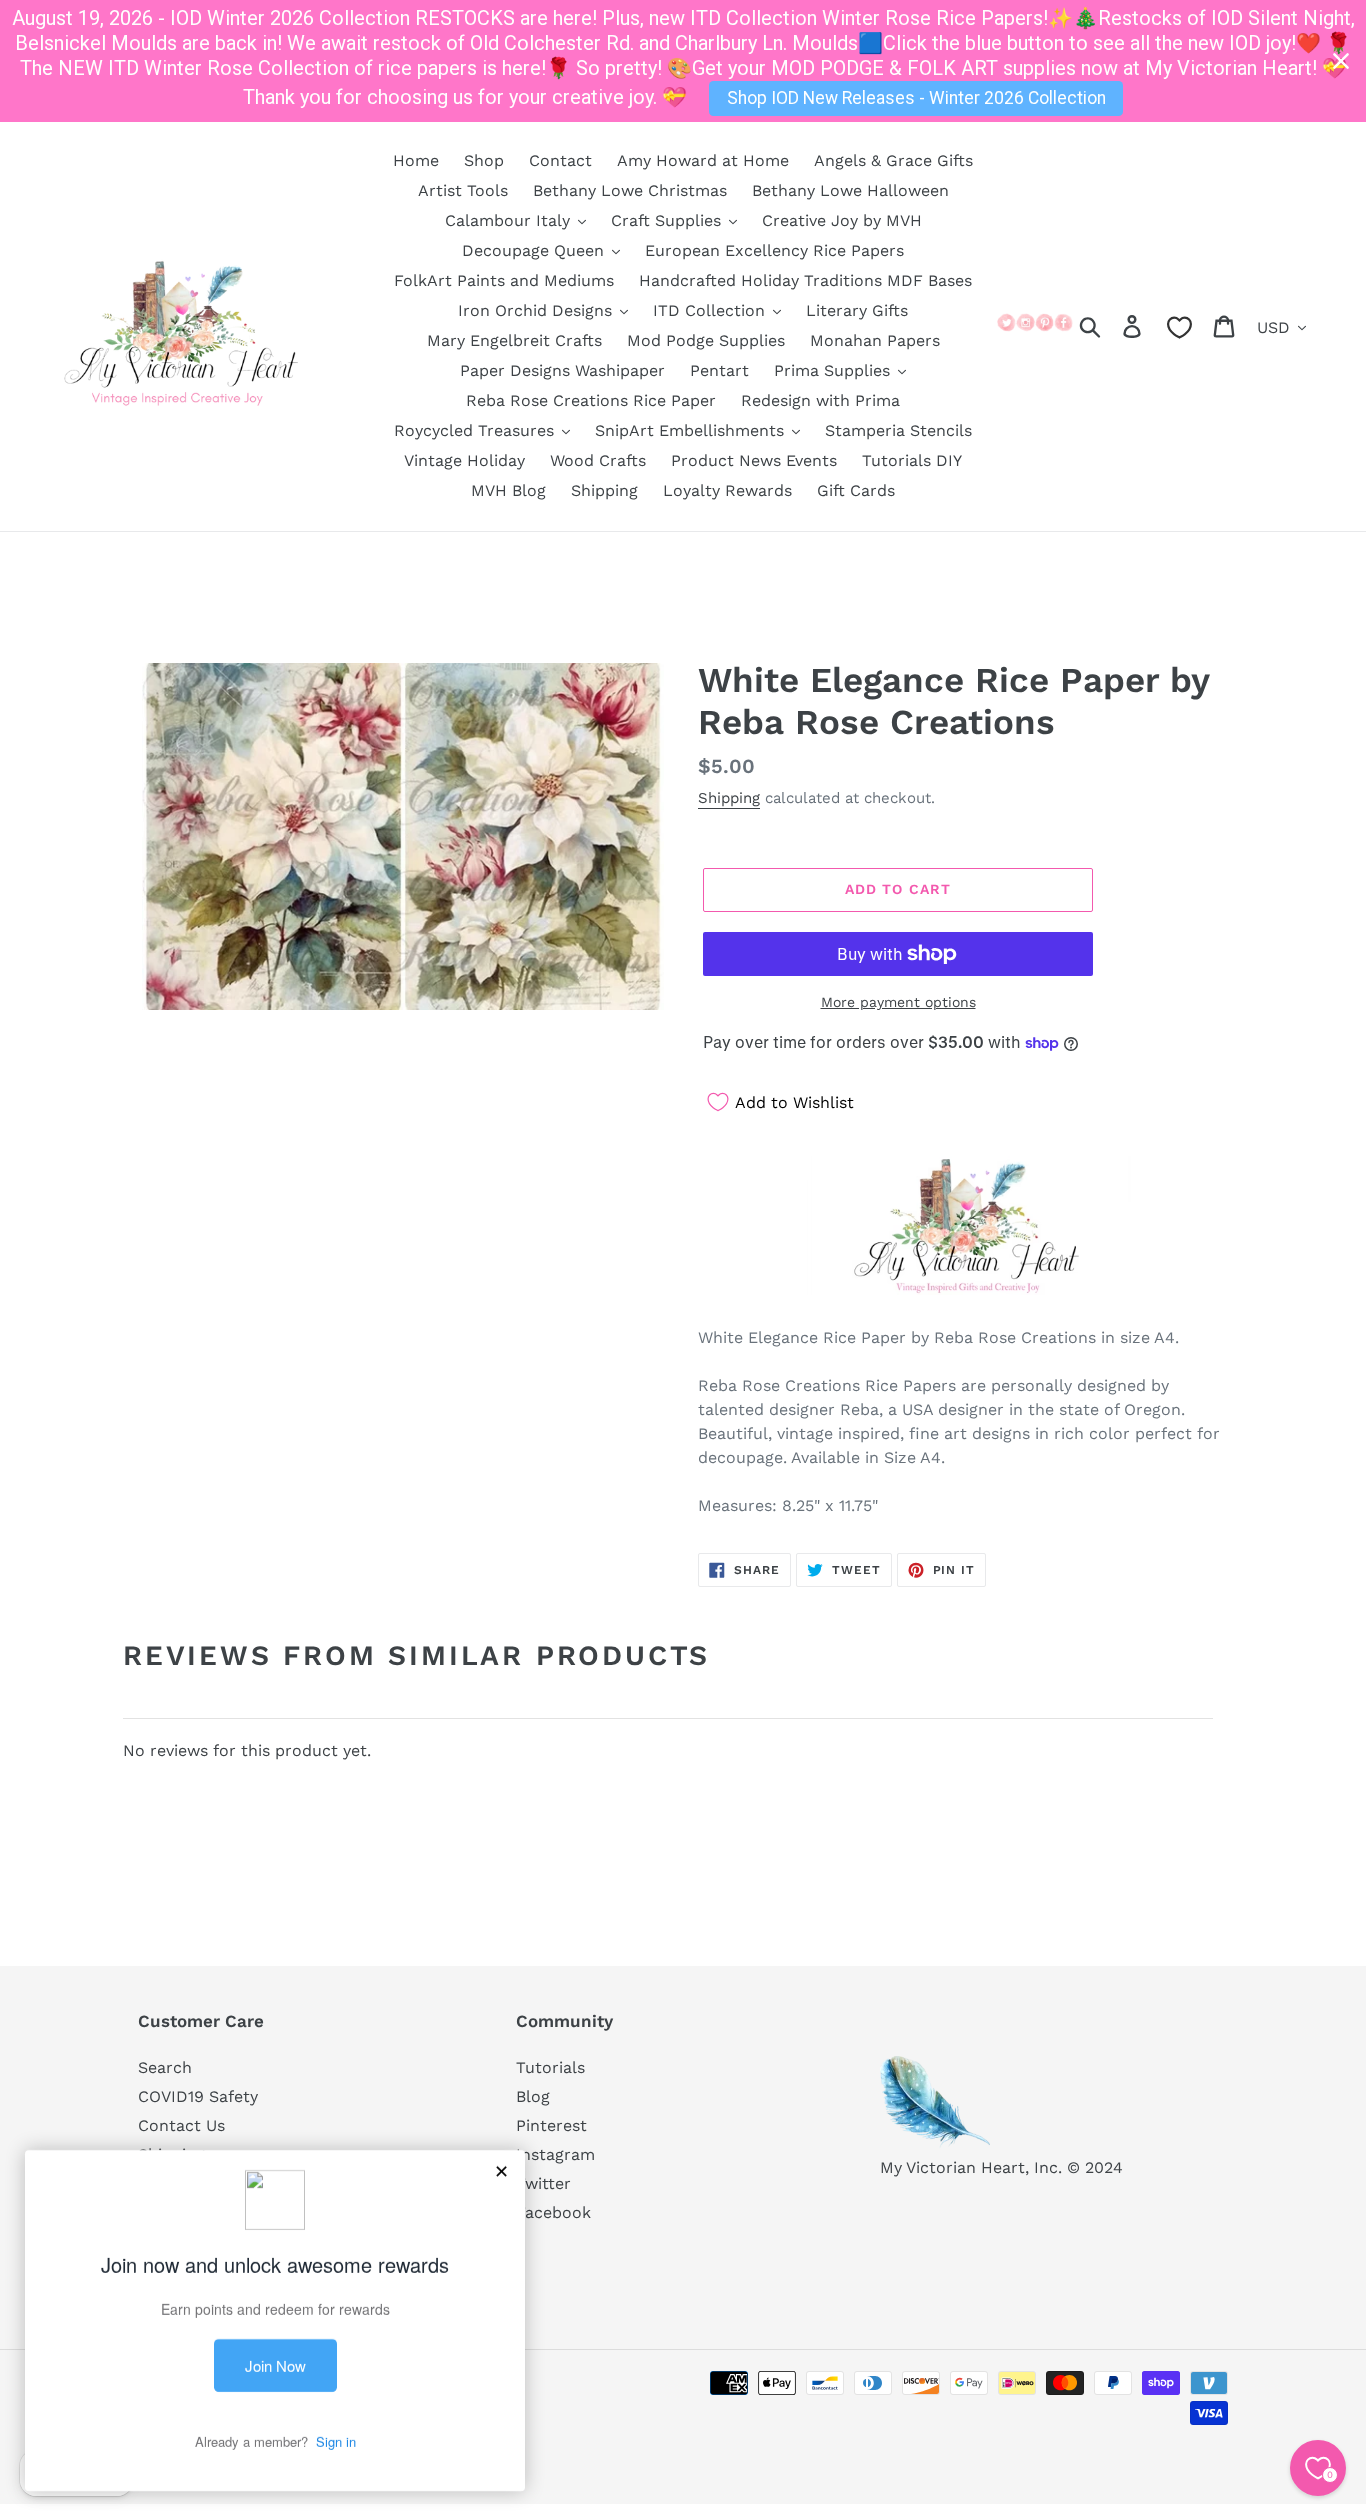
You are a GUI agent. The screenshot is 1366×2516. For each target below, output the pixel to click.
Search (165, 2067)
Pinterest (551, 2125)
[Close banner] (1341, 61)
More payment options (898, 1002)
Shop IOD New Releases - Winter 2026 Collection (916, 98)
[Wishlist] (1179, 327)
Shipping (729, 798)
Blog (533, 2096)
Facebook (553, 2212)
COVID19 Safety (198, 2096)
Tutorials (550, 2067)
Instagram (555, 2154)
